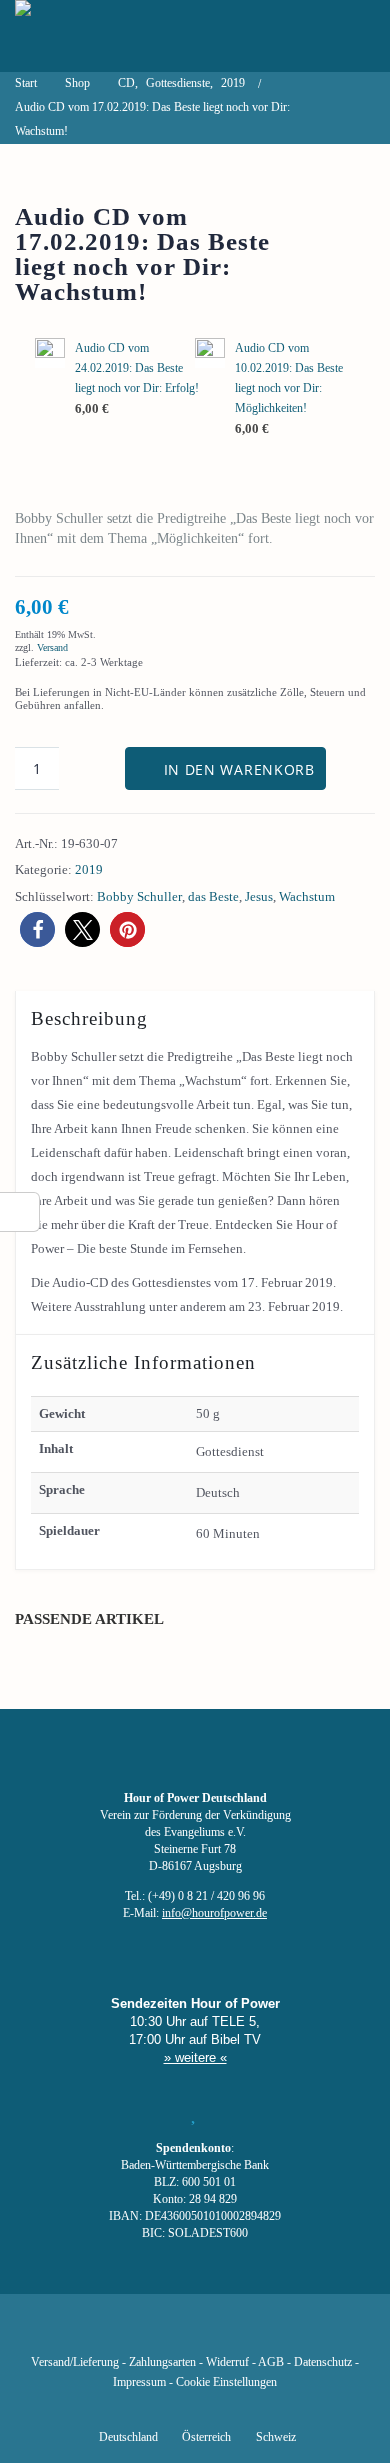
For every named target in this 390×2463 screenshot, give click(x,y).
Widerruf (227, 2362)
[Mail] (297, 2333)
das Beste (213, 896)
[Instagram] (195, 2333)
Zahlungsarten (162, 2362)
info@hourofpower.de (214, 1913)
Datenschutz (323, 2362)
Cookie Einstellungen (226, 2382)
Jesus (259, 896)
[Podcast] (263, 2333)
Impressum (139, 2382)
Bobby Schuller (139, 896)
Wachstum (307, 896)
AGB (271, 2362)
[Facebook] (93, 2333)
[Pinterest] (229, 2333)
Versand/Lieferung (75, 2362)
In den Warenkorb (239, 769)
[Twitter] (127, 2333)
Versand (52, 647)
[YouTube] (161, 2333)
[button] (37, 929)
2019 (89, 869)
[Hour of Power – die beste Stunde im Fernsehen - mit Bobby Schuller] (125, 36)
